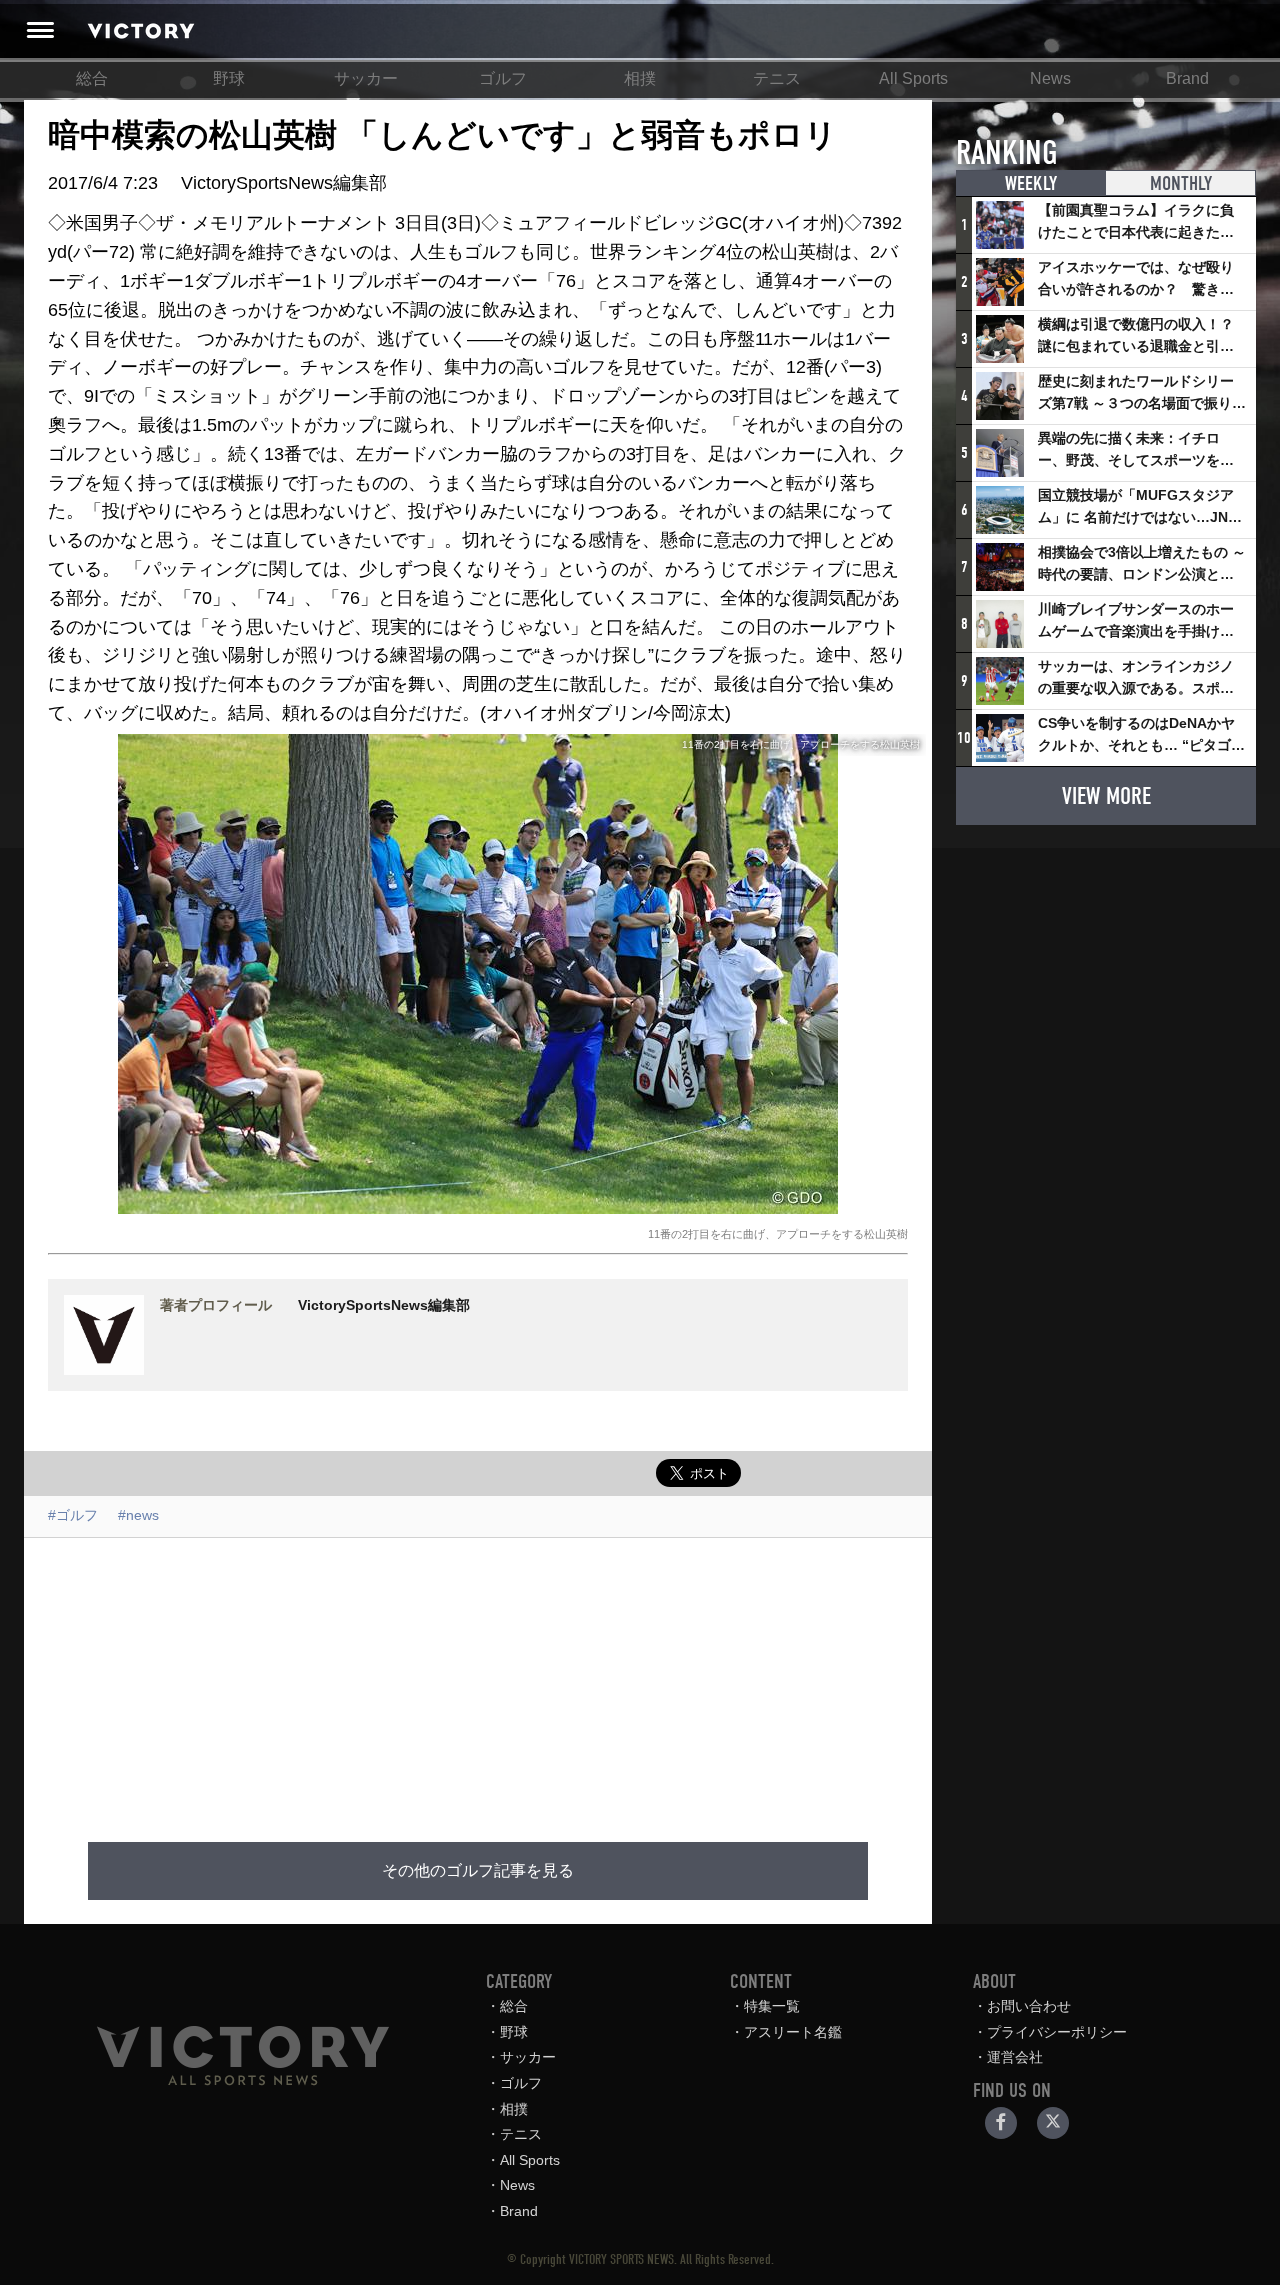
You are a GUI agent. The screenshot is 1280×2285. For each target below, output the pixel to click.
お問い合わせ (1029, 2006)
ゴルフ (503, 78)
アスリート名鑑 (793, 2032)
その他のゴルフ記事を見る (478, 1871)
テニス (777, 78)
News (1050, 78)
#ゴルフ (73, 1515)
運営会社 (1015, 2057)
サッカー (366, 78)
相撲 (640, 78)
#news (138, 1515)
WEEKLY (1031, 183)
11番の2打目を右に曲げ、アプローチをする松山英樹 (778, 1234)
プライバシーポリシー (1057, 2032)
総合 (92, 78)
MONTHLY (1181, 183)
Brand (1187, 78)
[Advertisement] (502, 1678)
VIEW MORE (1106, 796)
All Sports (913, 78)
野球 (229, 78)
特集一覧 (772, 2006)
